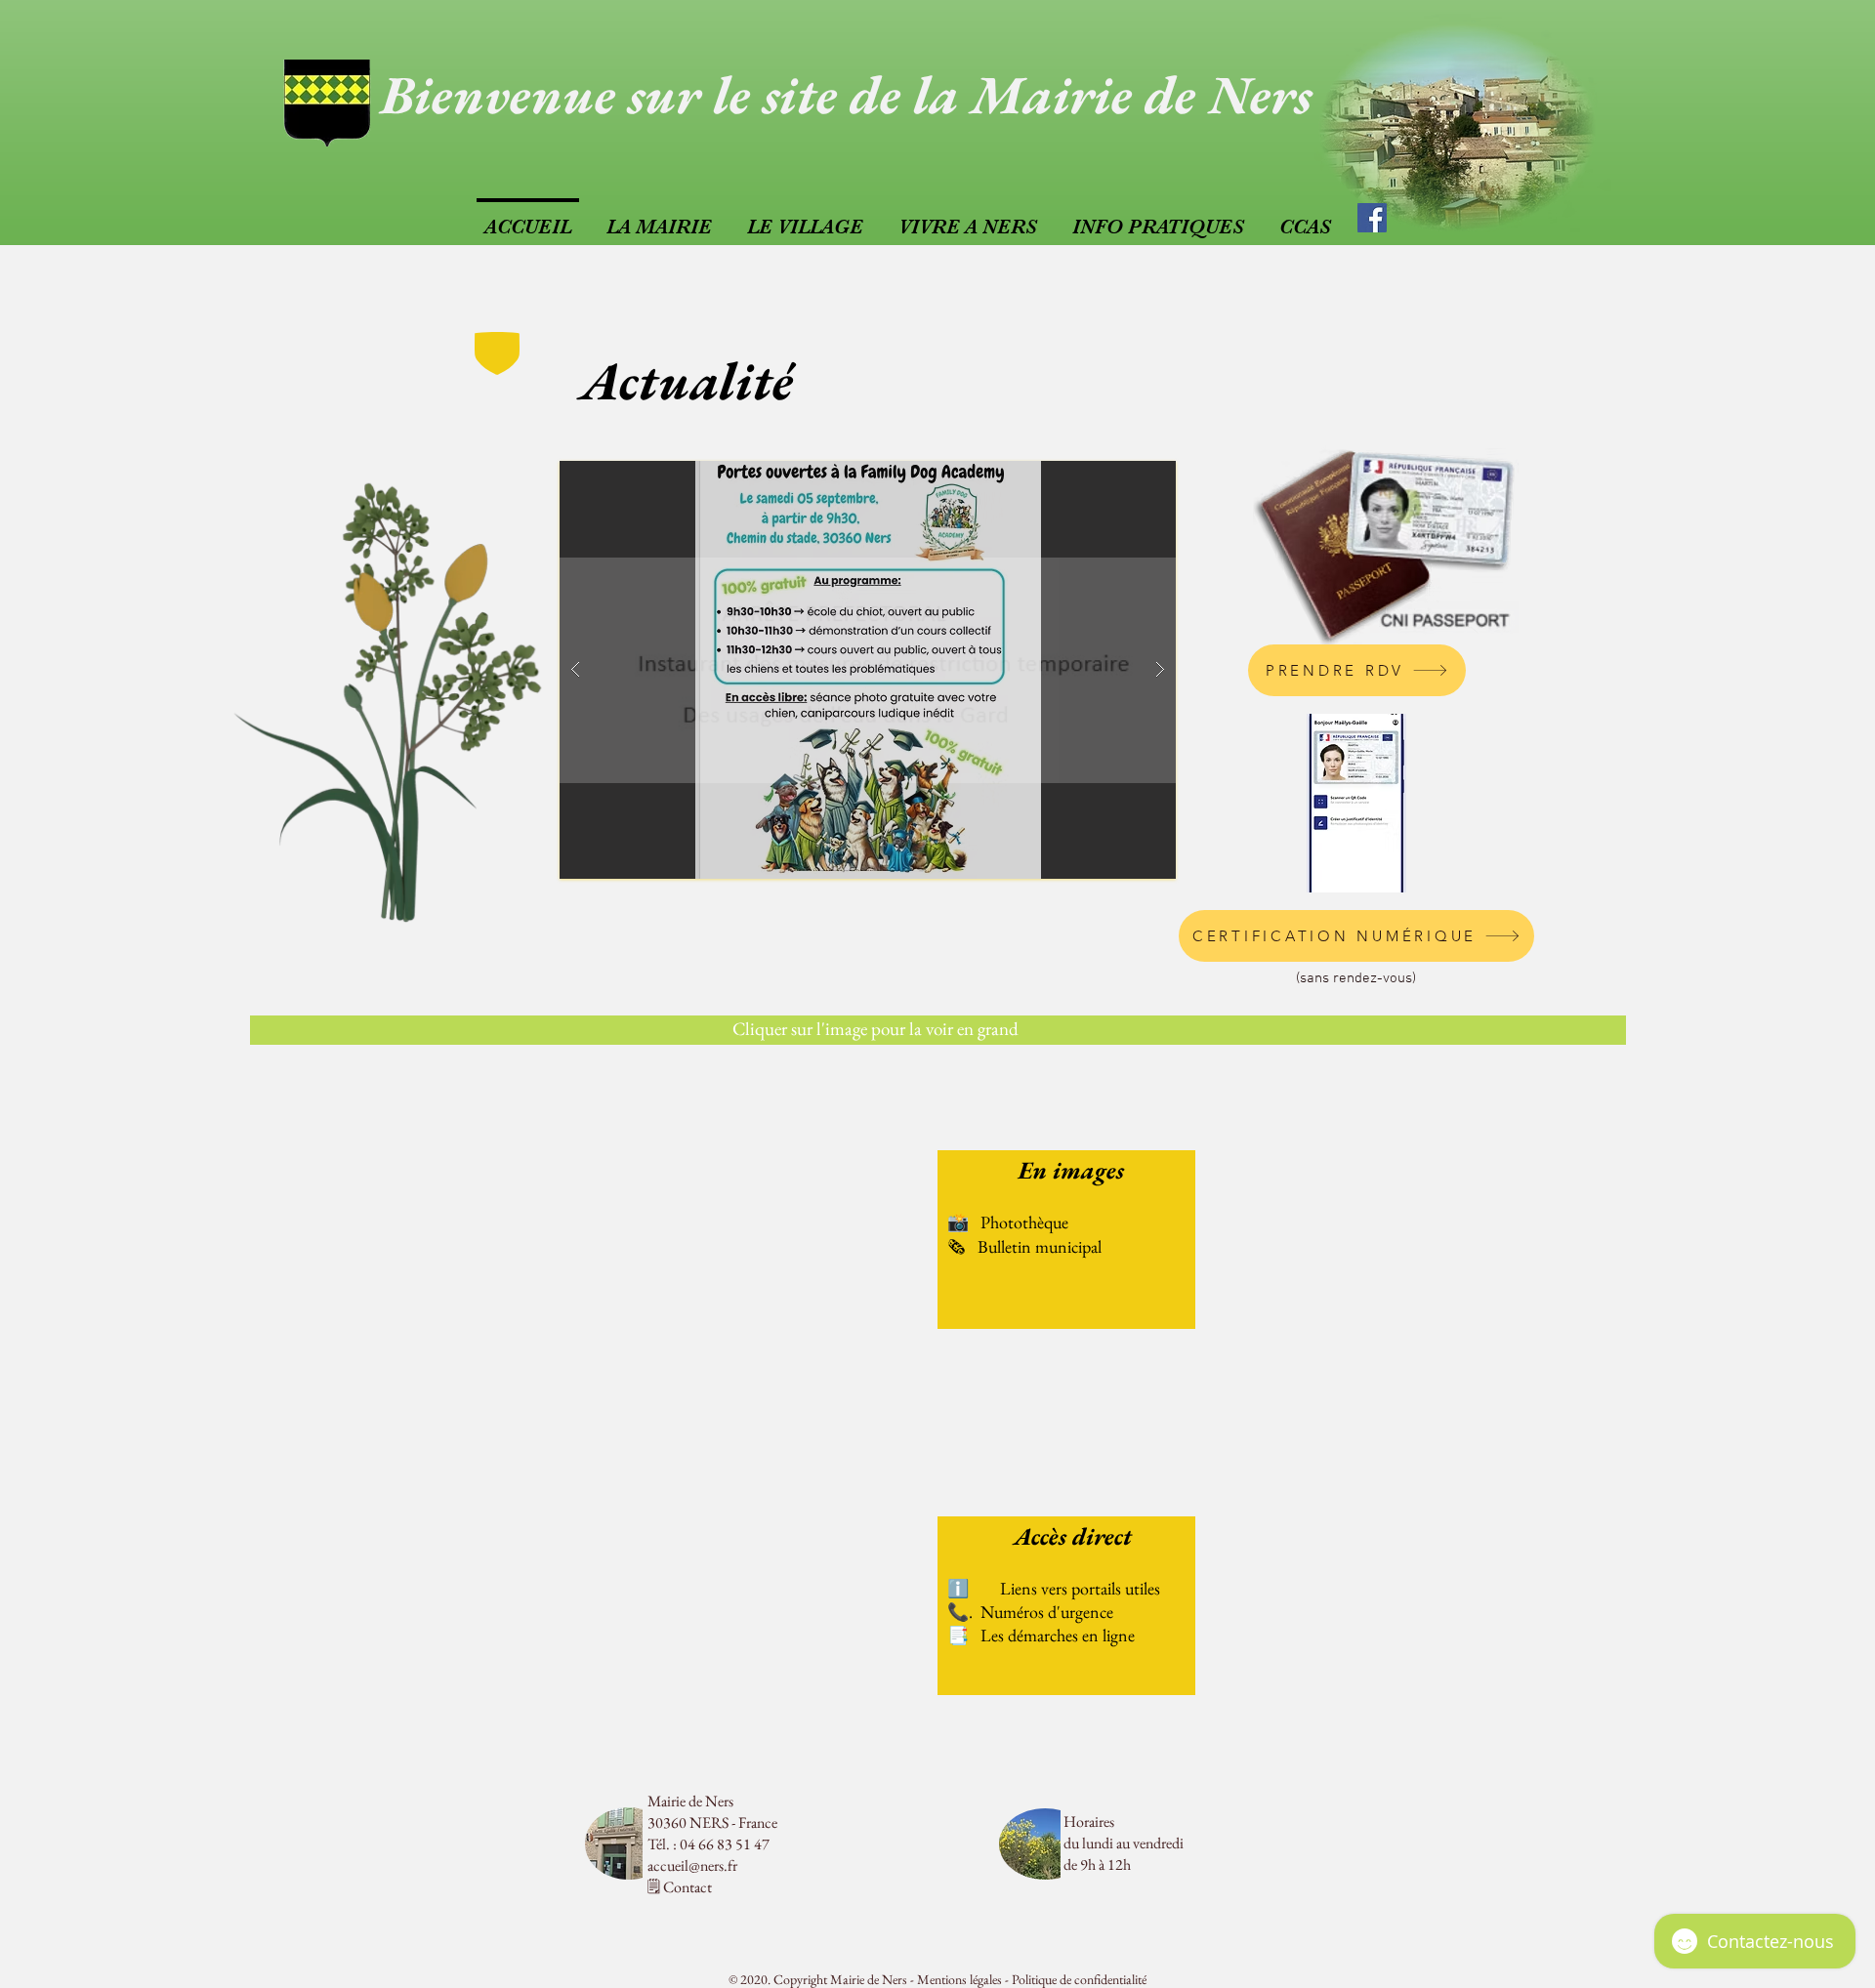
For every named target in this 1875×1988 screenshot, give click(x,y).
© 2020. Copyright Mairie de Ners (818, 1979)
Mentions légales (959, 1979)
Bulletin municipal (1040, 1246)
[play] (1123, 477)
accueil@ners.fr (692, 1865)
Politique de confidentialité (1079, 1979)
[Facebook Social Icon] (1372, 218)
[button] (868, 670)
